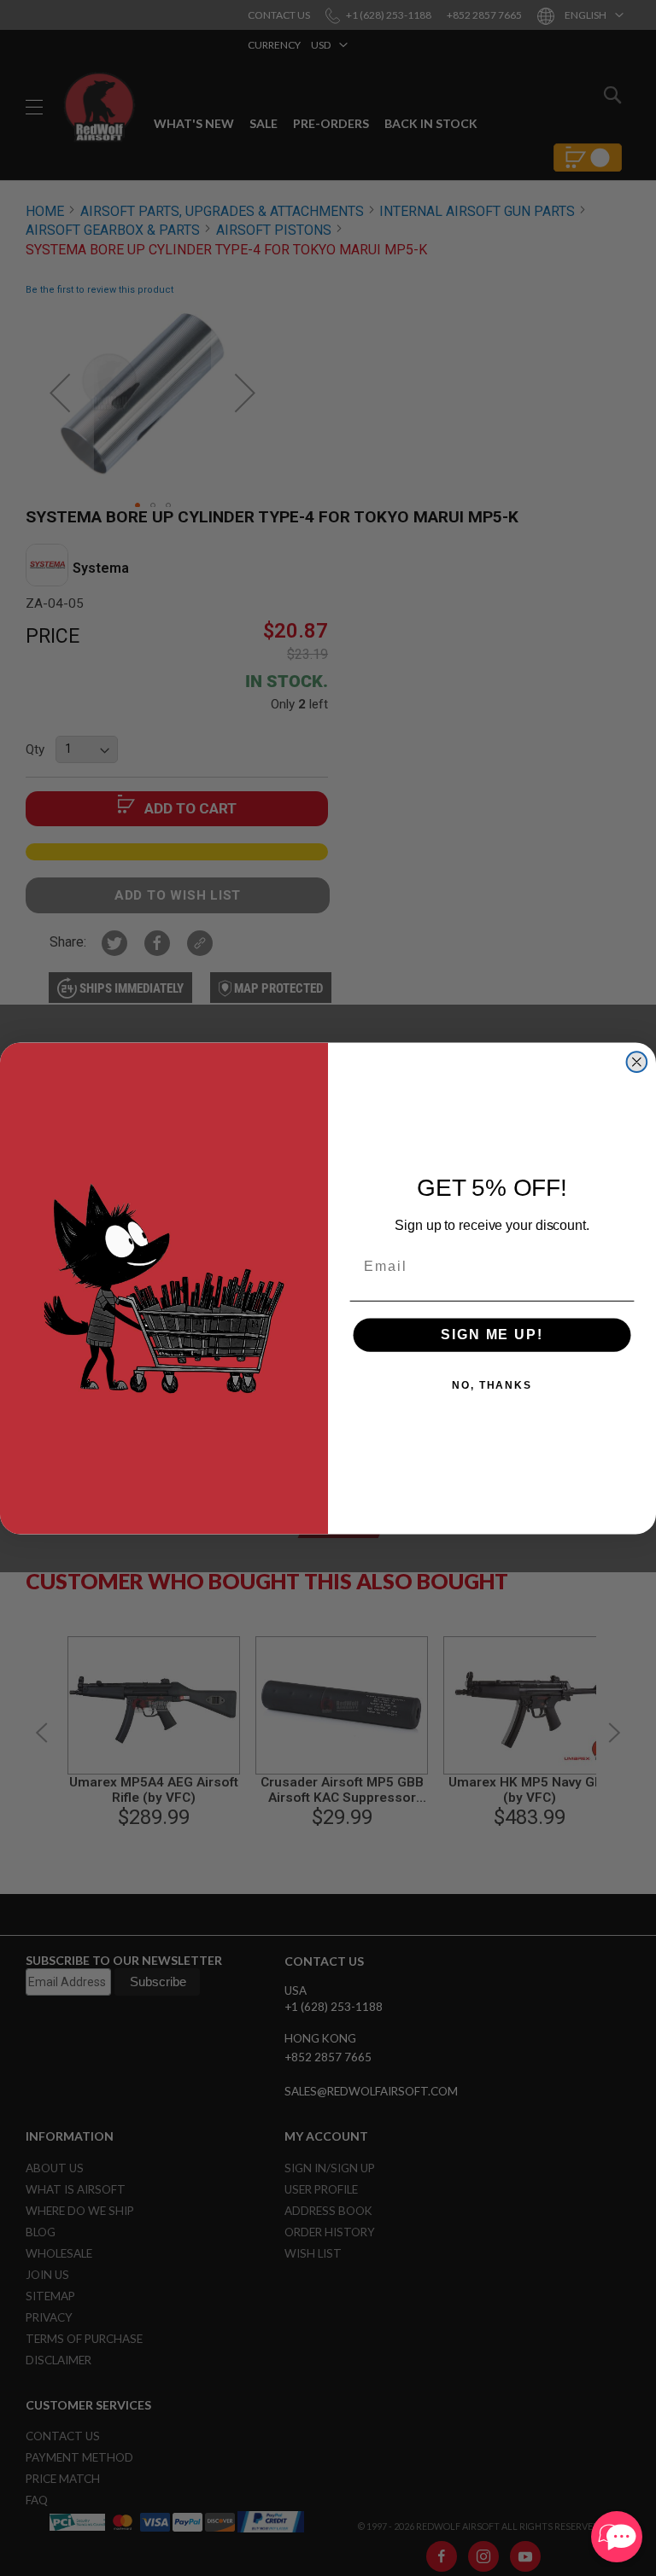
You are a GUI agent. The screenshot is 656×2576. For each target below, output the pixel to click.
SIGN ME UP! (492, 1335)
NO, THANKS (492, 1385)
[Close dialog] (637, 1062)
